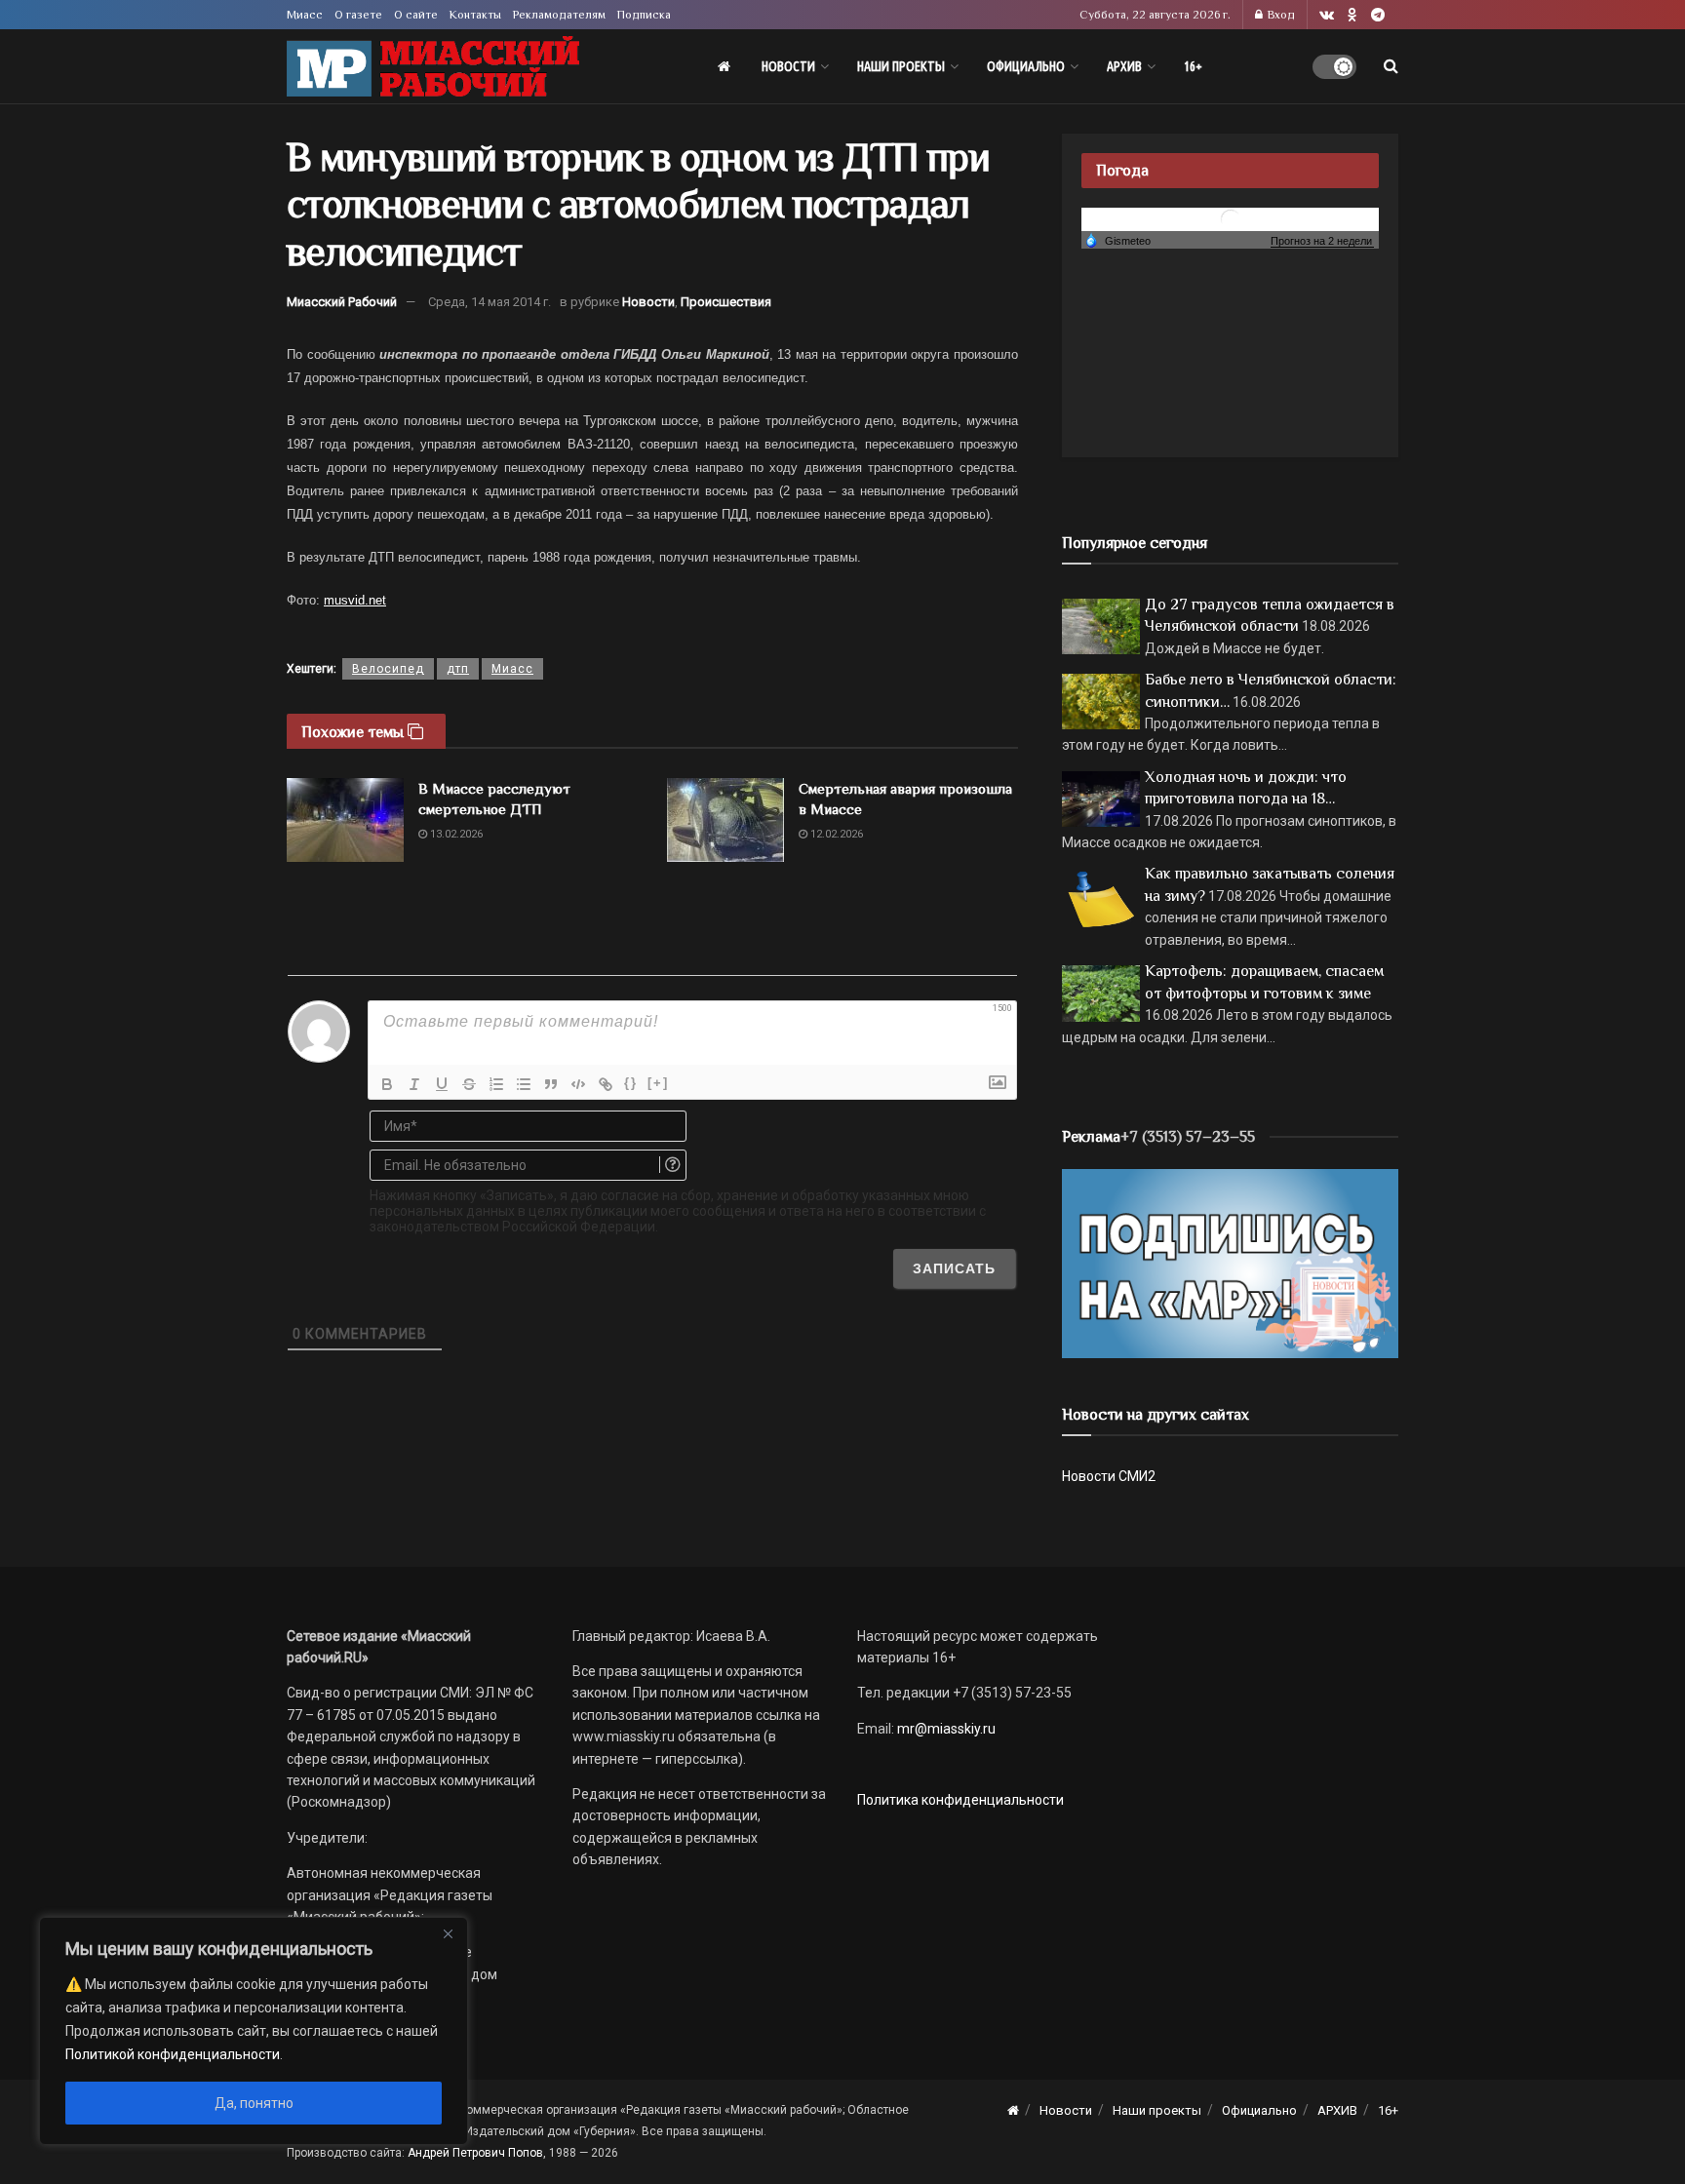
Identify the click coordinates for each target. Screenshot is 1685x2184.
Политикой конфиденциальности (173, 2054)
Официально (1026, 66)
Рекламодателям (559, 15)
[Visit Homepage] (433, 67)
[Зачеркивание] (469, 1084)
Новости (788, 66)
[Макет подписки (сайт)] (1230, 1263)
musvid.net (355, 600)
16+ (1193, 66)
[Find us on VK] (1327, 15)
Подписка (644, 15)
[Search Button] (1391, 66)
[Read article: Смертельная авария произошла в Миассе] (725, 820)
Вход (1280, 15)
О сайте (416, 15)
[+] (658, 1083)
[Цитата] (551, 1084)
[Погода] (1117, 240)
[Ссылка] (606, 1084)
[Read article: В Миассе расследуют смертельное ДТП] (345, 820)
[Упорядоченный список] (496, 1084)
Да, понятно (254, 2103)
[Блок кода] (578, 1084)
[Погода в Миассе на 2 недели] (1322, 241)
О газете (358, 15)
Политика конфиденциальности (960, 1800)
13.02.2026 (455, 834)
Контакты (475, 15)
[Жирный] (387, 1084)
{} (631, 1083)
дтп (458, 669)
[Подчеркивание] (442, 1084)
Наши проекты (901, 66)
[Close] (448, 1933)
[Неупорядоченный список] (524, 1084)
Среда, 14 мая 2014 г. (490, 302)
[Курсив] (414, 1084)
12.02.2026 (835, 834)
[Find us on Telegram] (1378, 15)
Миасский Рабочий (342, 302)
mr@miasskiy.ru (945, 1729)
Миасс (305, 15)
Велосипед (388, 669)
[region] (254, 2031)
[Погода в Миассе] (1231, 218)
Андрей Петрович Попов (475, 2153)
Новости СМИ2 (1109, 1476)
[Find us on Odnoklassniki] (1352, 15)
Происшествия (726, 302)
